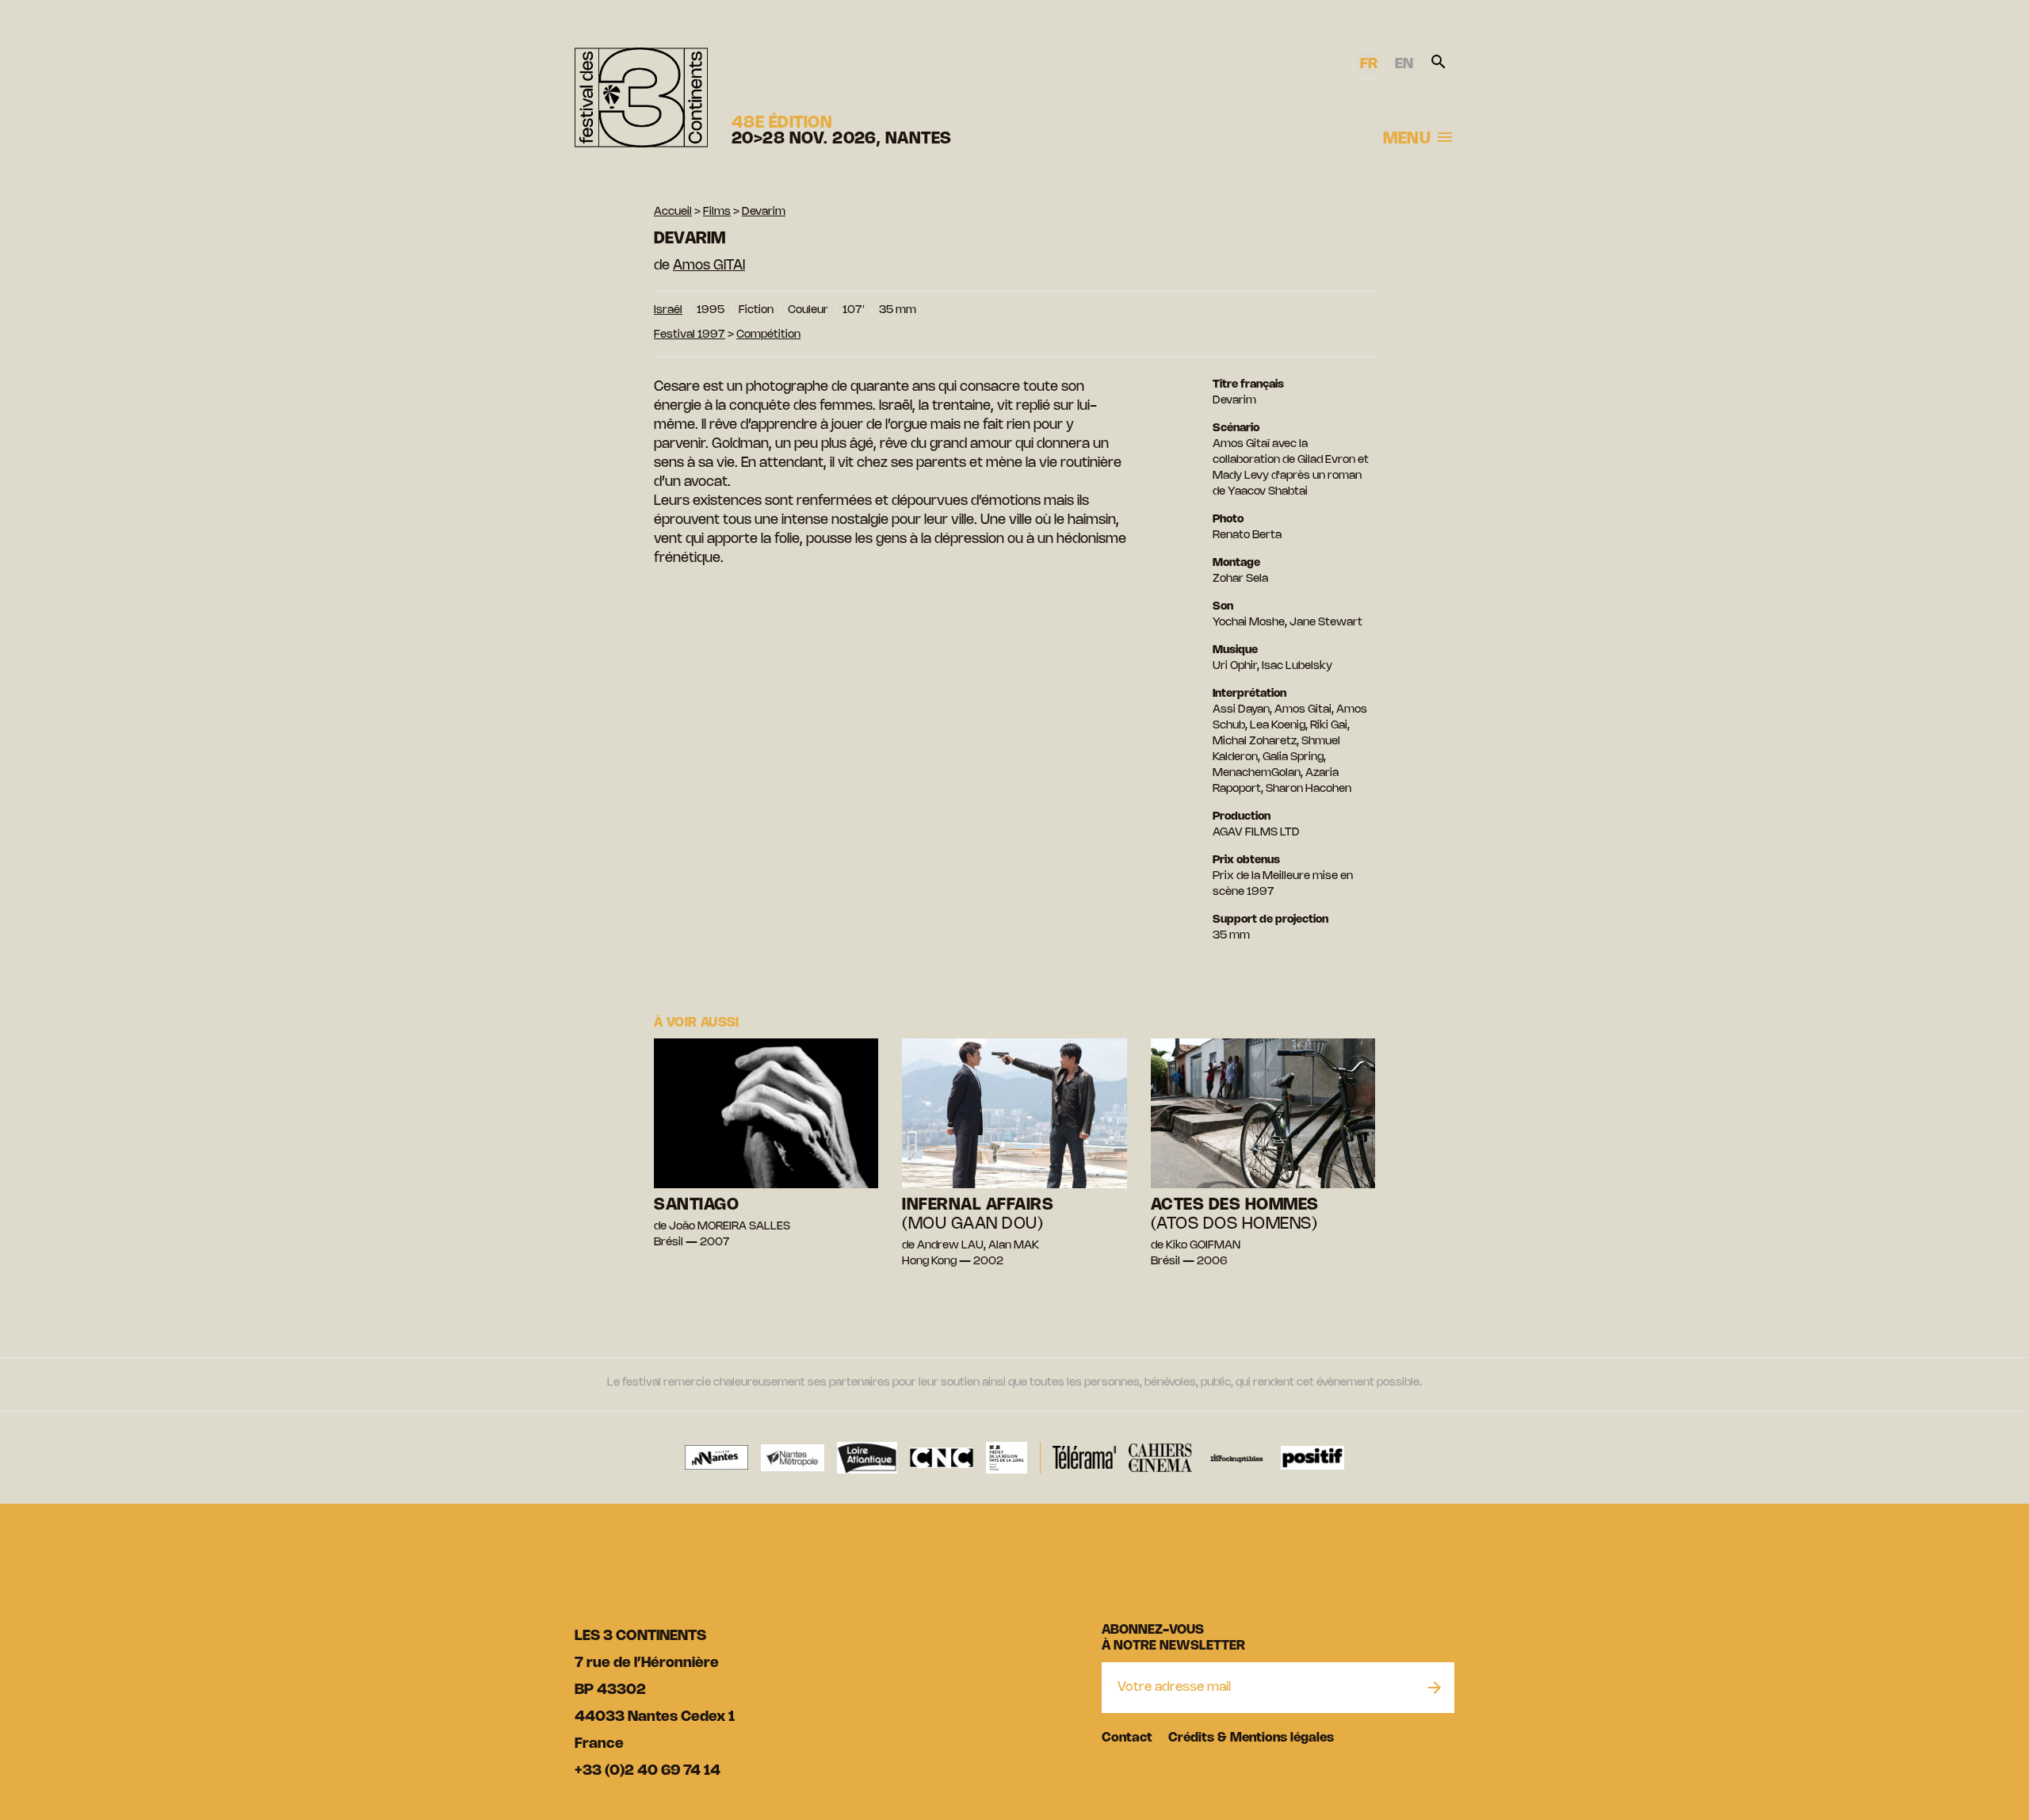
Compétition (768, 335)
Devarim (764, 212)
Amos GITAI (709, 266)
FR (1369, 64)
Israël (668, 310)
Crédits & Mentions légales (1251, 1738)
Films (717, 212)
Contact (1127, 1738)
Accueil (673, 212)
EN (1404, 64)
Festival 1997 (690, 335)
